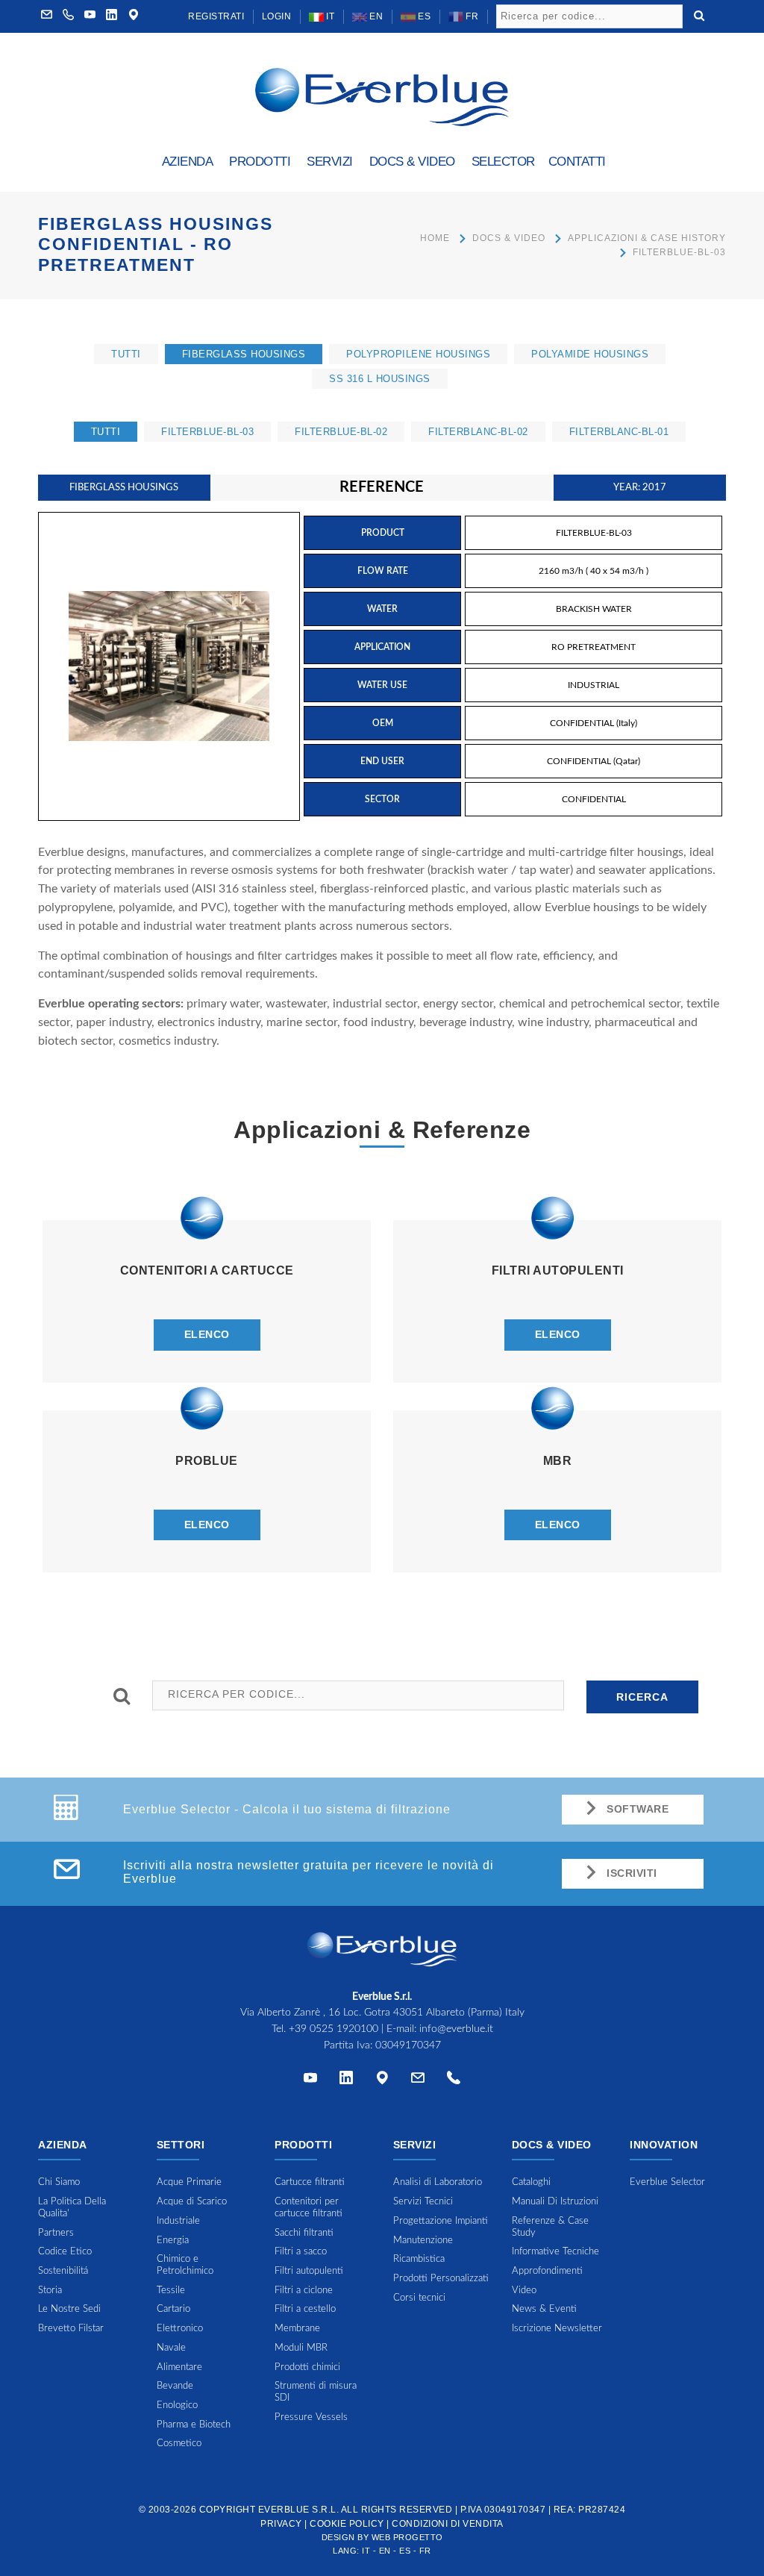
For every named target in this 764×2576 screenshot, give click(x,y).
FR (471, 16)
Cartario (173, 2309)
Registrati (216, 16)
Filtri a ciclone (304, 2291)
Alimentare (179, 2367)
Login (277, 16)
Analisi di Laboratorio (438, 2182)
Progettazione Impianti (441, 2221)
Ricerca (642, 1697)
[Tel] (454, 2081)
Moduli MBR (301, 2348)
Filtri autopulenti (309, 2271)
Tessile (171, 2291)
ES (423, 16)
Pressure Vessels (311, 2417)
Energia (173, 2241)
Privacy (281, 2524)
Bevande (175, 2386)
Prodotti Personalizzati (441, 2279)
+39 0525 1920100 (334, 2029)
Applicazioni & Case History (647, 238)
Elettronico (180, 2329)
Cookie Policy (347, 2524)
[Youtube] (90, 16)
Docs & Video (509, 238)
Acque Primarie (189, 2182)
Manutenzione (423, 2241)
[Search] (699, 14)
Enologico (177, 2405)
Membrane (297, 2329)
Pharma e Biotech (194, 2425)
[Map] (134, 16)
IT (329, 16)
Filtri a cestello (305, 2309)
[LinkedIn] (112, 16)
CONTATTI (577, 162)
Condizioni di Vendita (448, 2524)
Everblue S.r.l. (299, 2510)
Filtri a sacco (301, 2252)
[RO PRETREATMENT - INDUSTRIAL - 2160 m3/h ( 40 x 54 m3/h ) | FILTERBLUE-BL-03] (169, 666)
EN (375, 16)
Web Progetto (407, 2537)
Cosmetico (179, 2444)
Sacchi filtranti (304, 2233)
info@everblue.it (456, 2029)
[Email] (418, 2081)
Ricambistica (419, 2259)
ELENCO (207, 1334)
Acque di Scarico (192, 2202)
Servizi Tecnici (423, 2202)
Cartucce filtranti (310, 2182)
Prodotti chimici (307, 2367)
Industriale (178, 2221)
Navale (171, 2348)
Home (435, 238)
